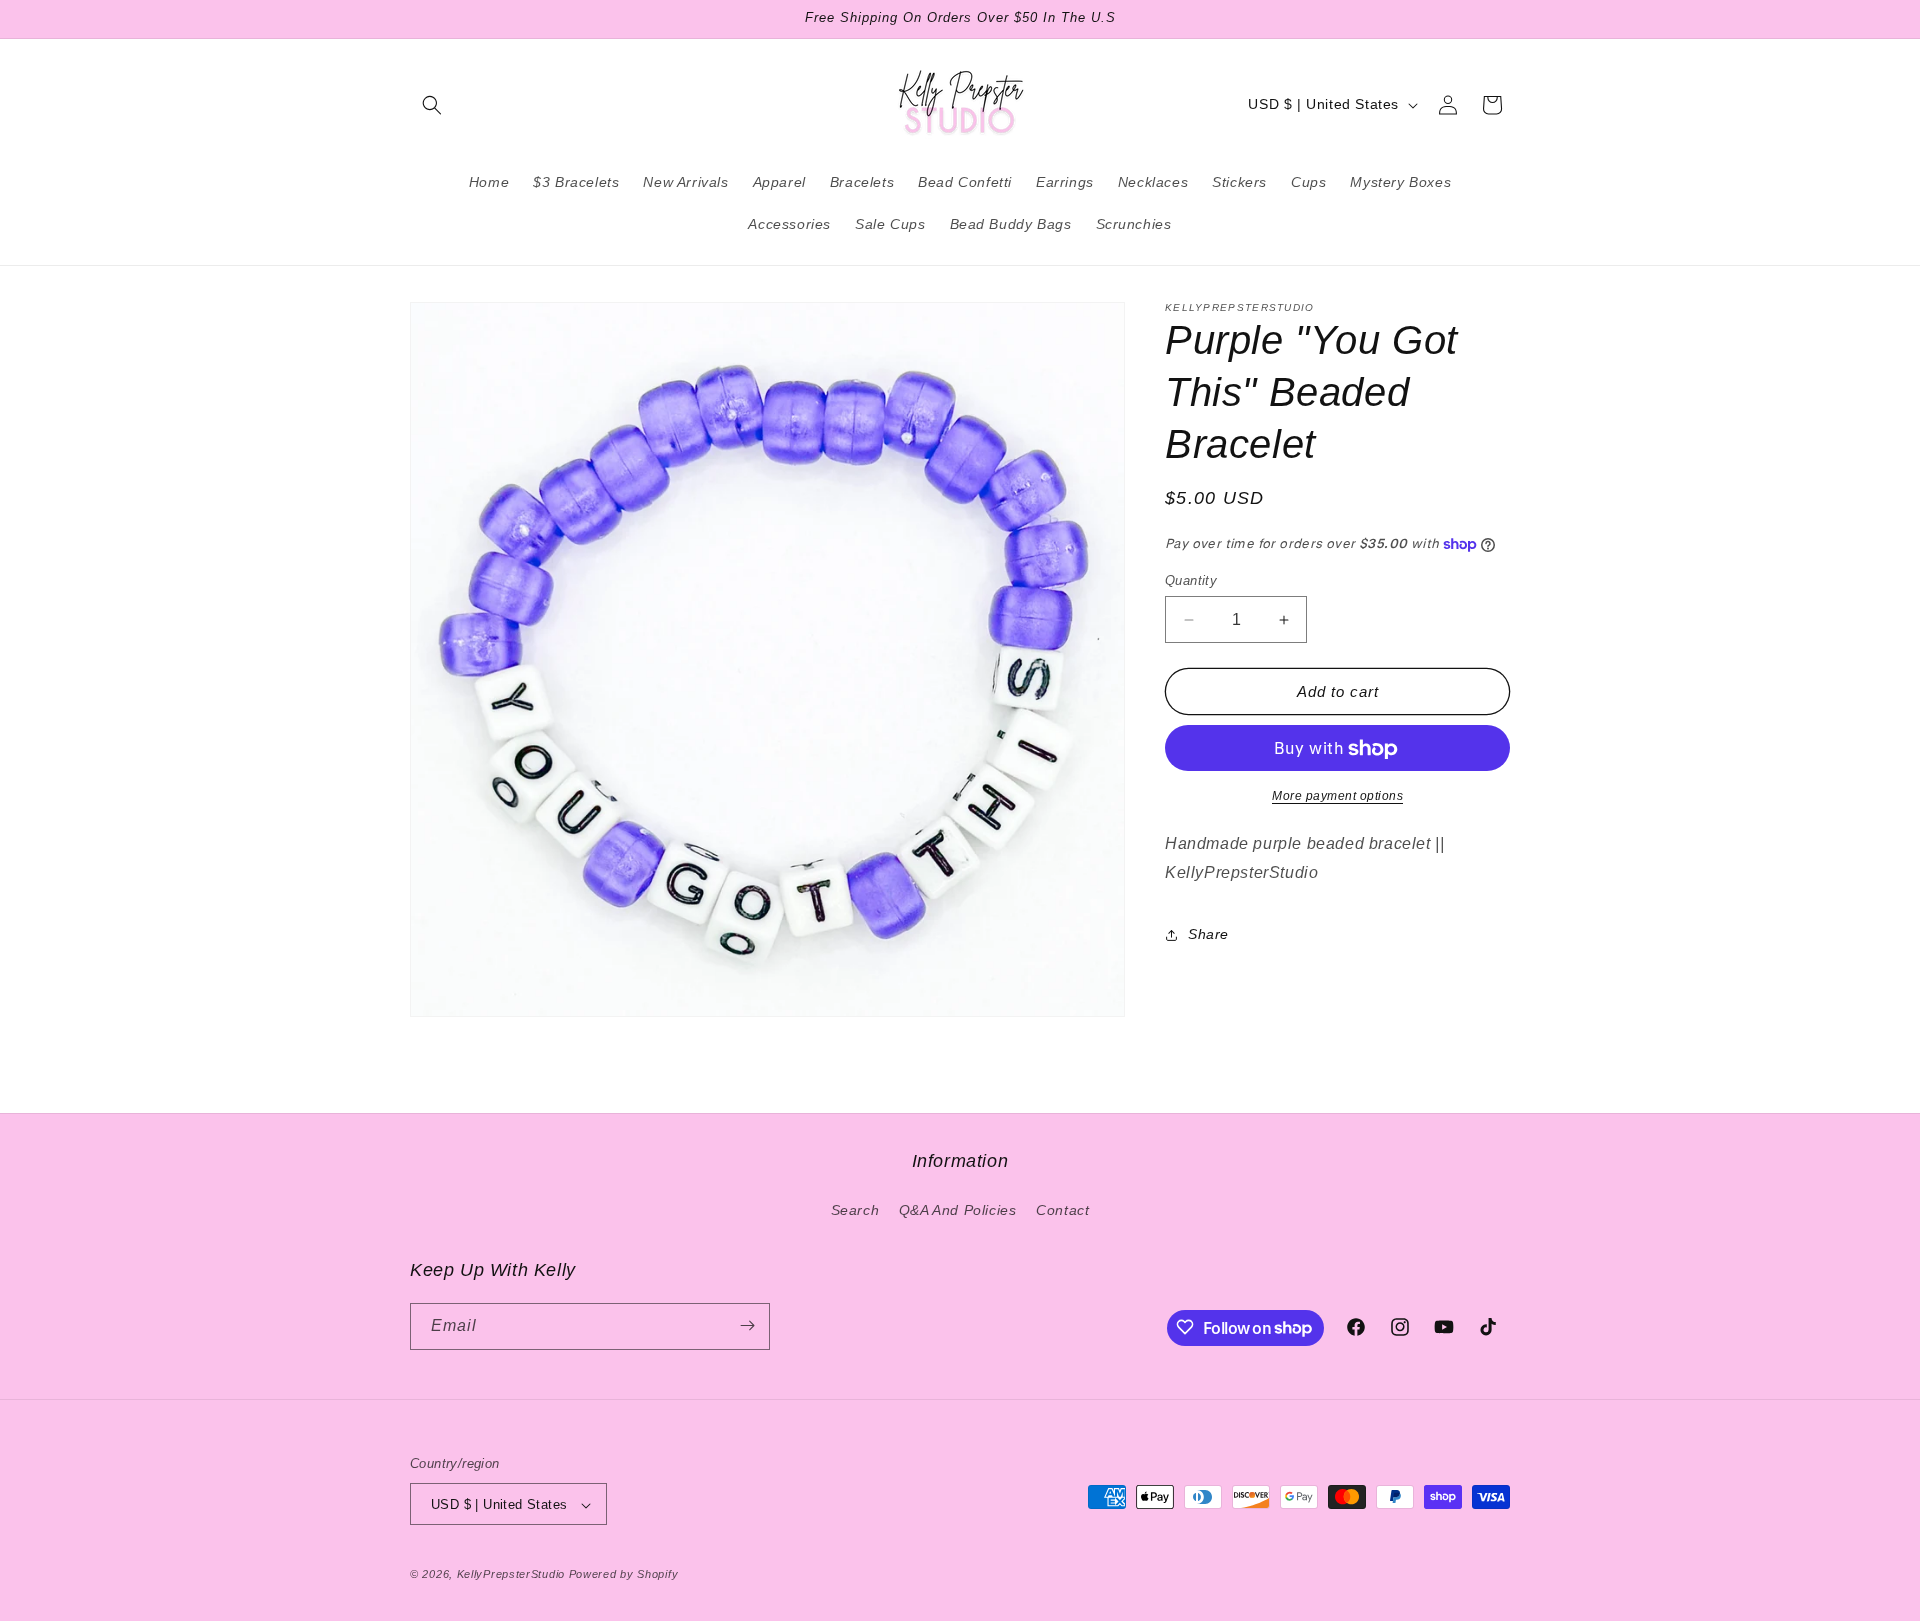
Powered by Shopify (624, 1575)
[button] (432, 105)
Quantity (1191, 580)
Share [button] (1208, 935)
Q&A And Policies (958, 1211)
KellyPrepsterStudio (511, 1575)
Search (855, 1211)
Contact (1062, 1211)
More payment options (1337, 797)
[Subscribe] (747, 1325)
